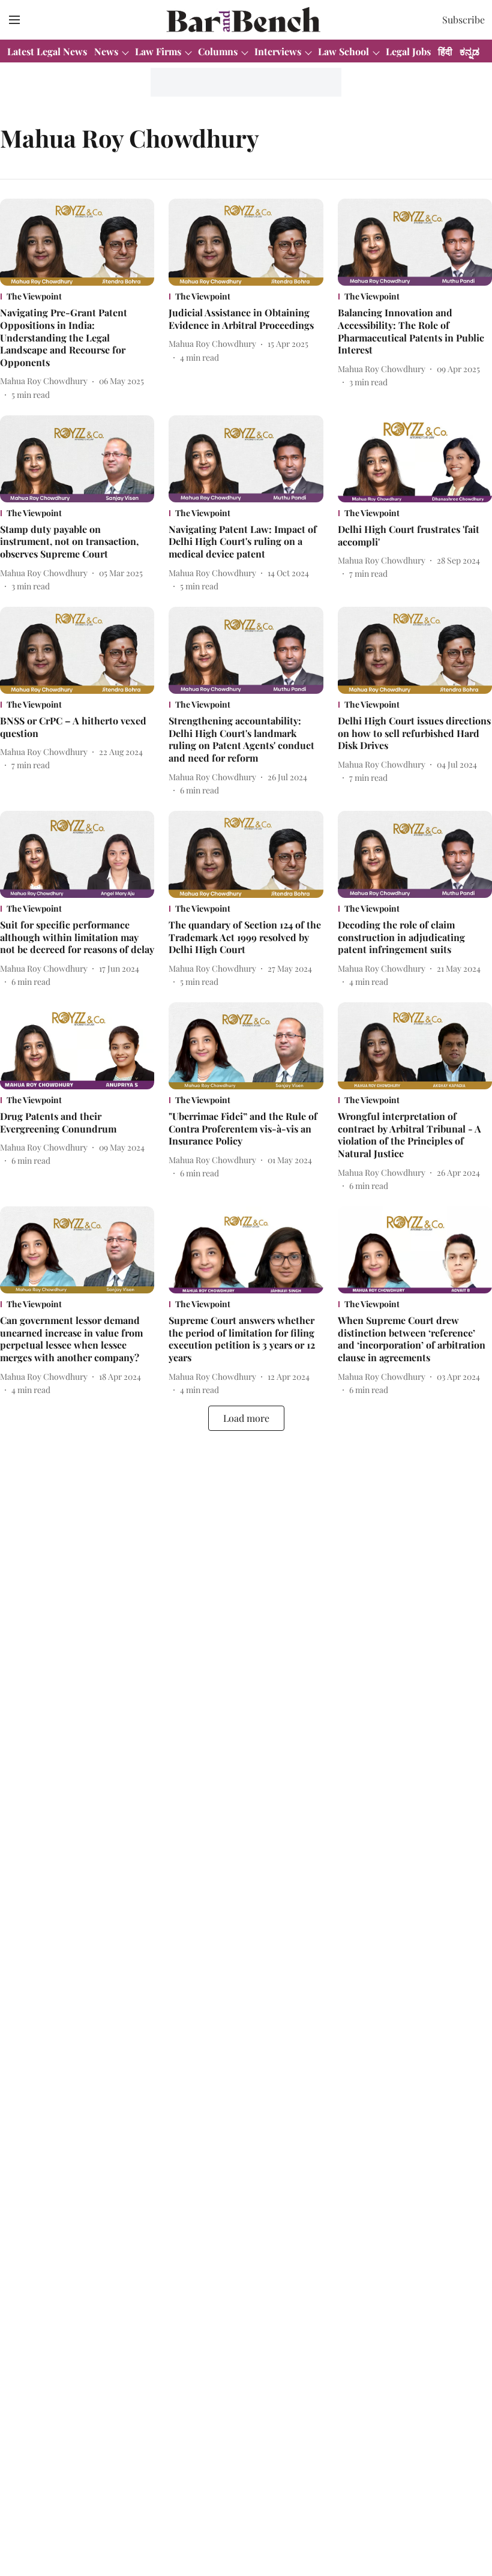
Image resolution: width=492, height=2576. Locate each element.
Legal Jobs (408, 51)
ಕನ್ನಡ (469, 51)
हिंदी (445, 51)
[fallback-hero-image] (77, 242)
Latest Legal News (47, 51)
